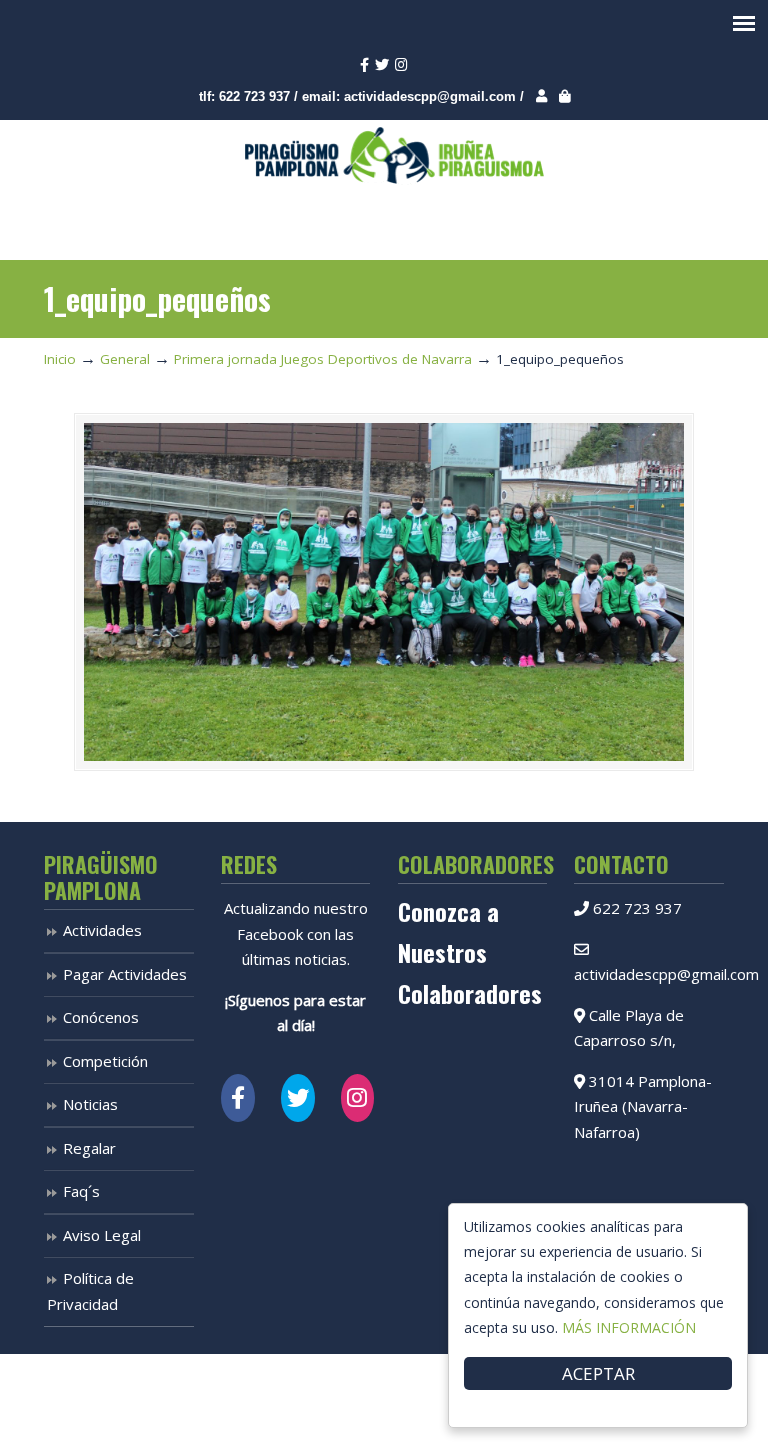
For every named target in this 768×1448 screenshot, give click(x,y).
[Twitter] (382, 65)
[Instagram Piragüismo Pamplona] (358, 1098)
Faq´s (81, 1191)
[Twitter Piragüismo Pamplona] (298, 1098)
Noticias (90, 1104)
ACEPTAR (598, 1373)
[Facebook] (364, 65)
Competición (105, 1061)
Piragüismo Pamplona (394, 156)
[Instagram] (401, 65)
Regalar (89, 1148)
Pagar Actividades (125, 974)
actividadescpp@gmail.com (430, 96)
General (125, 359)
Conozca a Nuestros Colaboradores (470, 952)
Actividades (102, 930)
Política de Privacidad (90, 1291)
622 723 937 (254, 96)
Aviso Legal (102, 1235)
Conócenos (101, 1017)
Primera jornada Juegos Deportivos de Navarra (323, 359)
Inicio (60, 359)
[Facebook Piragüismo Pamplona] (238, 1098)
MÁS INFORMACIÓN (629, 1327)
